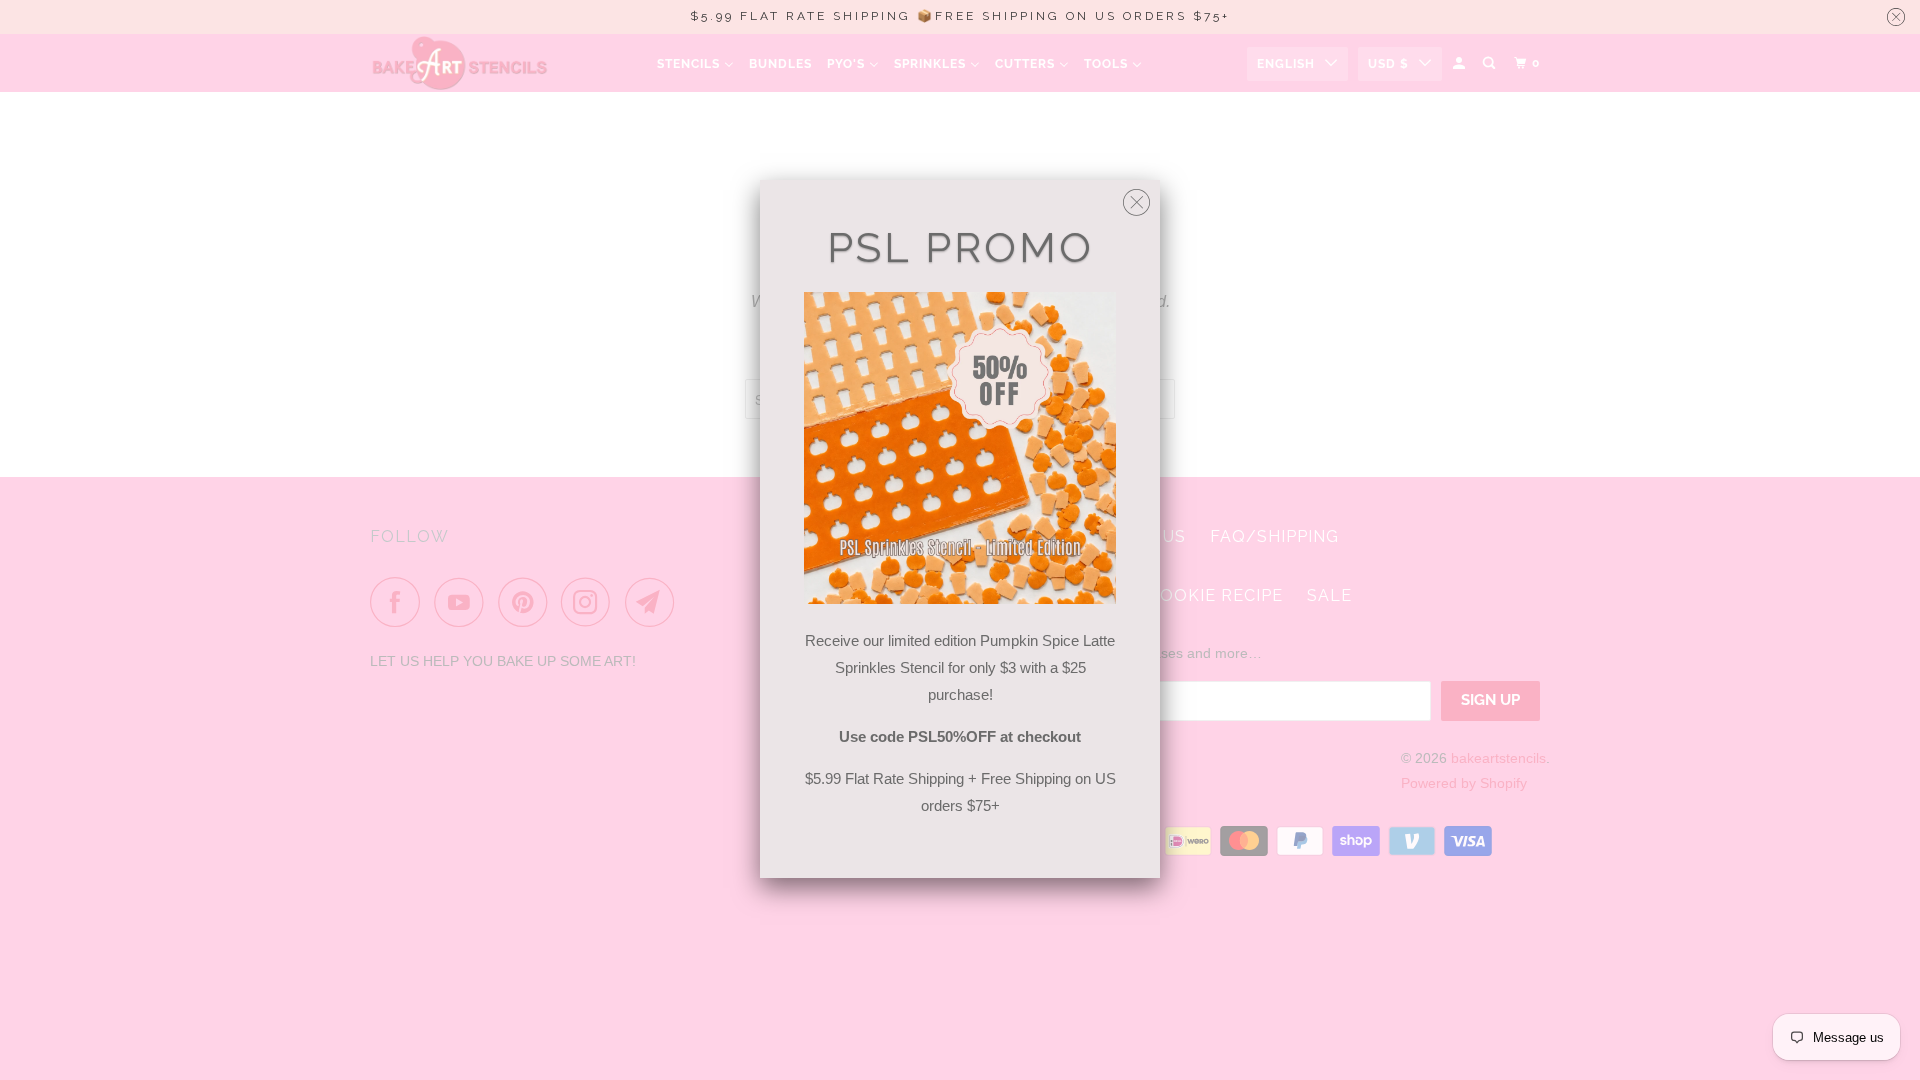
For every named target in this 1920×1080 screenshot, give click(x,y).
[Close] (1136, 197)
